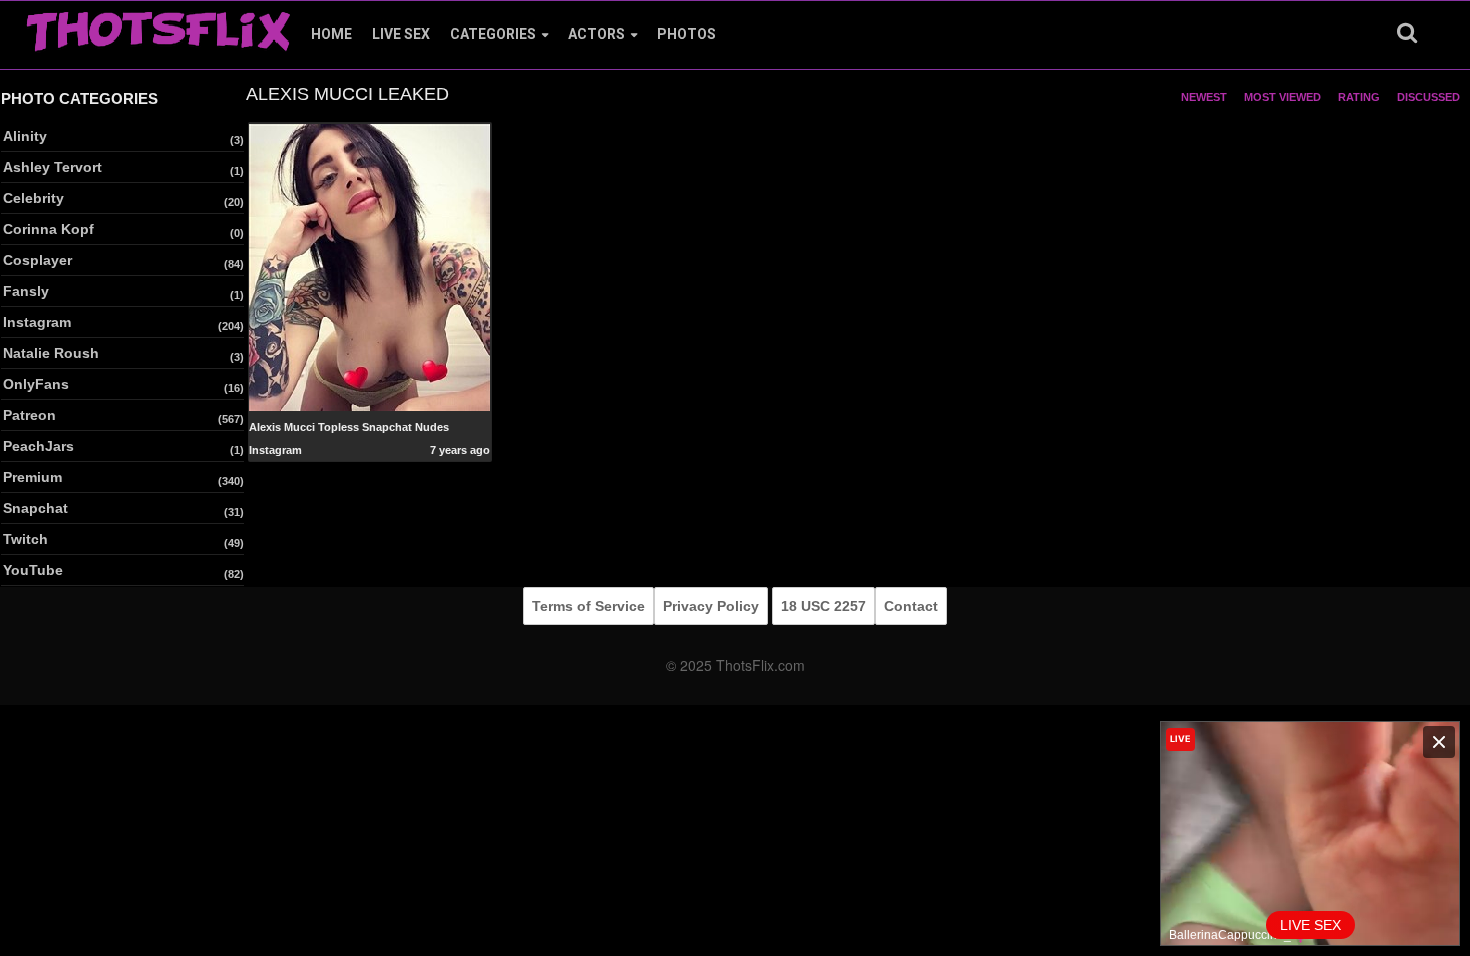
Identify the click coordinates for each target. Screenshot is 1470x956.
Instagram (37, 322)
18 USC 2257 (823, 606)
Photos (686, 34)
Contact (911, 606)
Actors (596, 34)
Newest (1204, 97)
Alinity (25, 136)
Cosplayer (37, 260)
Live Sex (401, 34)
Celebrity (33, 198)
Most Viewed (1282, 97)
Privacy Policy (711, 606)
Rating (1359, 97)
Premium (32, 477)
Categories (493, 34)
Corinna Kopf (48, 229)
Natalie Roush (51, 353)
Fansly (26, 291)
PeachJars (38, 446)
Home (331, 34)
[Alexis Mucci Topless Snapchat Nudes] (369, 266)
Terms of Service (588, 606)
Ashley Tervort (52, 167)
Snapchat (35, 508)
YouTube (33, 570)
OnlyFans (36, 384)
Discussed (1428, 97)
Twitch (25, 539)
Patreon (29, 415)
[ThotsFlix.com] (158, 26)
